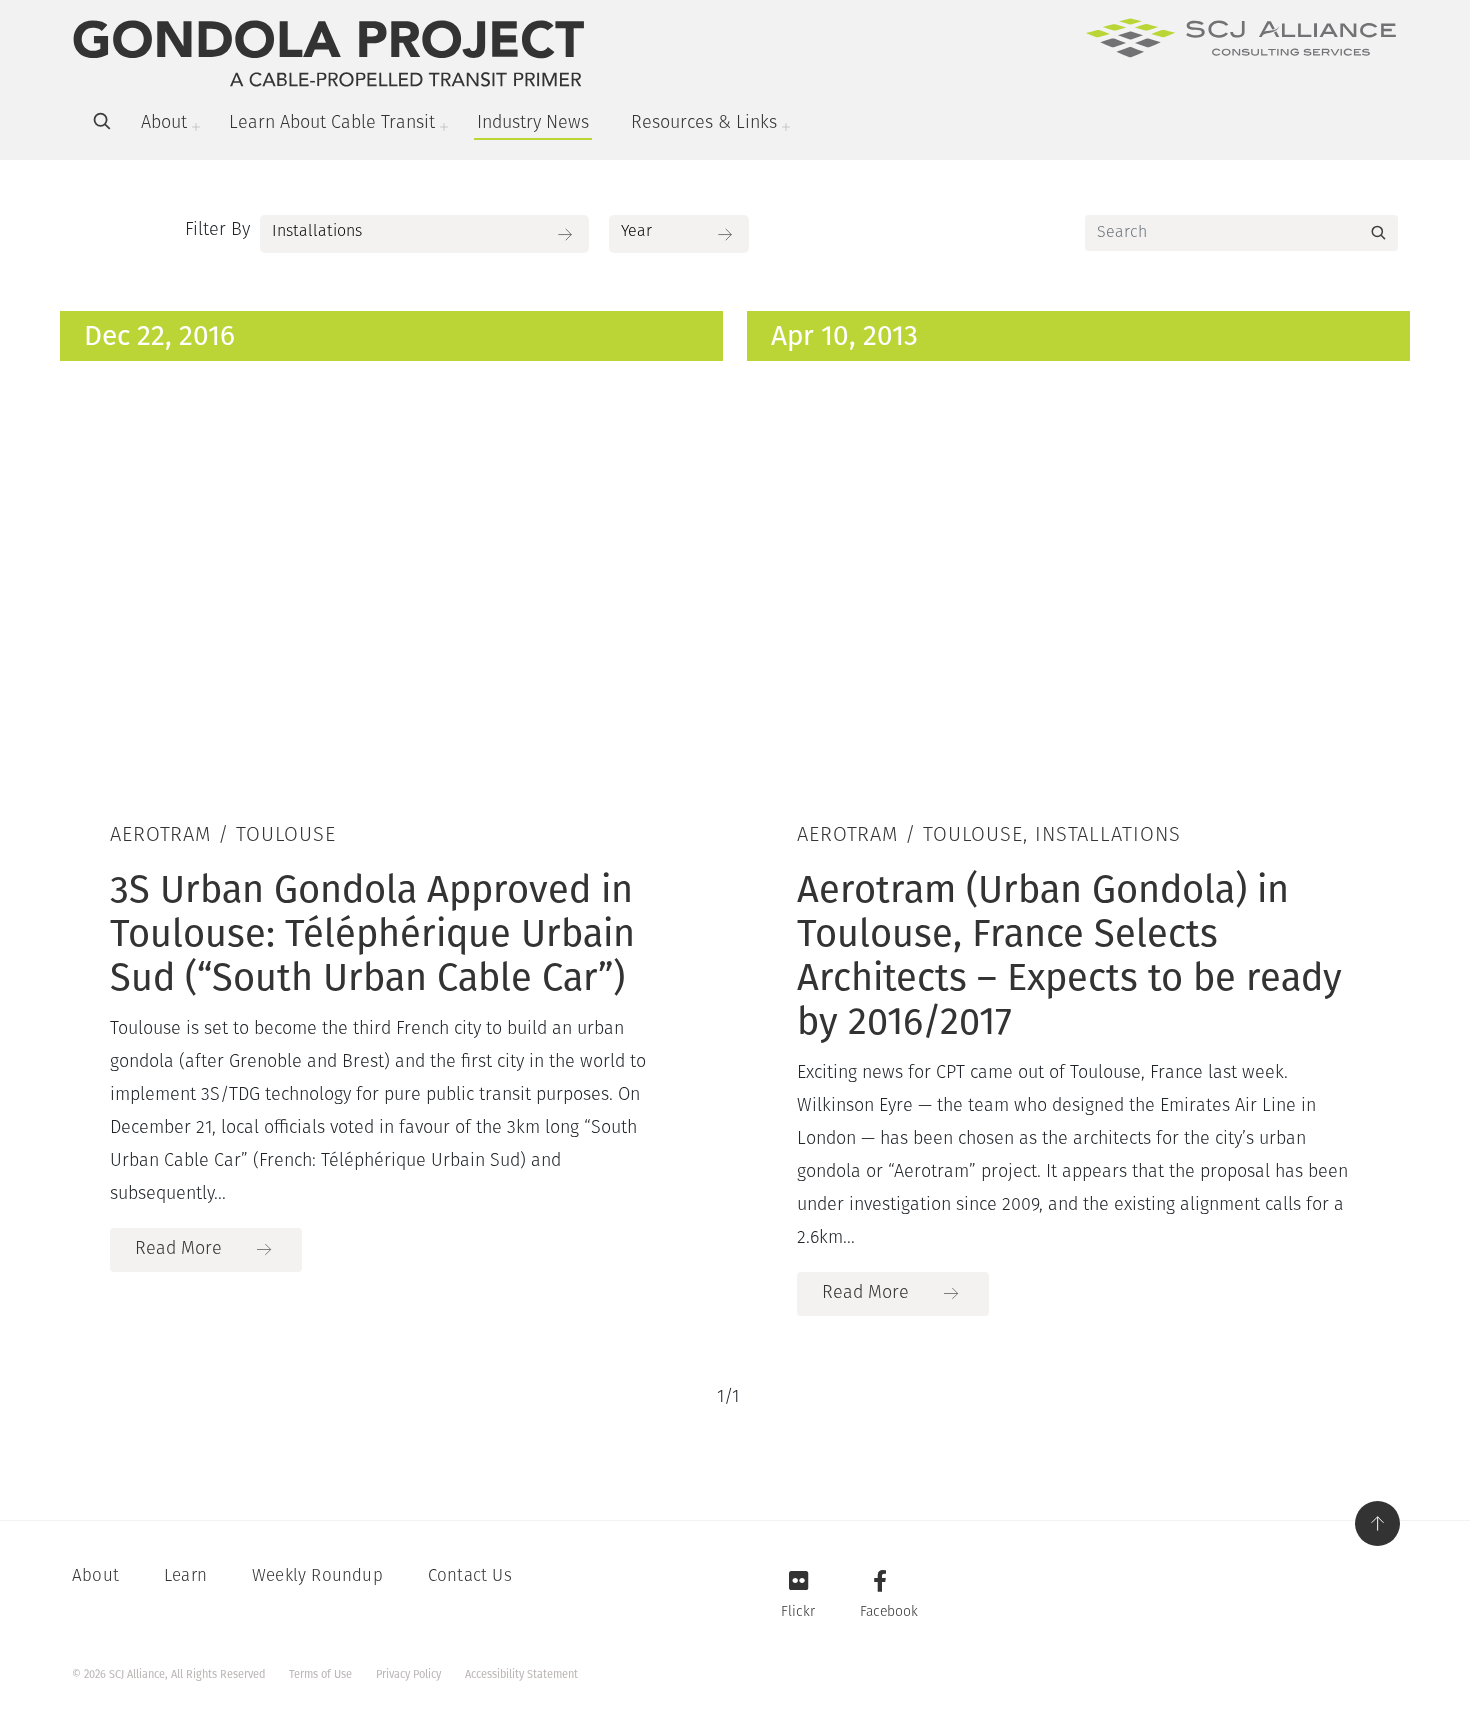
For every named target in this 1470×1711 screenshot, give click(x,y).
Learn (185, 1576)
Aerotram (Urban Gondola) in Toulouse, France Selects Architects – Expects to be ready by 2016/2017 (1069, 955)
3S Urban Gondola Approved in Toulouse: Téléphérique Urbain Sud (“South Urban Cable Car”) (372, 933)
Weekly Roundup (317, 1576)
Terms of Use (320, 1674)
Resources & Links (704, 124)
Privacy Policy (408, 1674)
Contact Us (470, 1576)
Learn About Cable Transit (332, 124)
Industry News (533, 124)
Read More (178, 1250)
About (164, 124)
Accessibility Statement (521, 1674)
